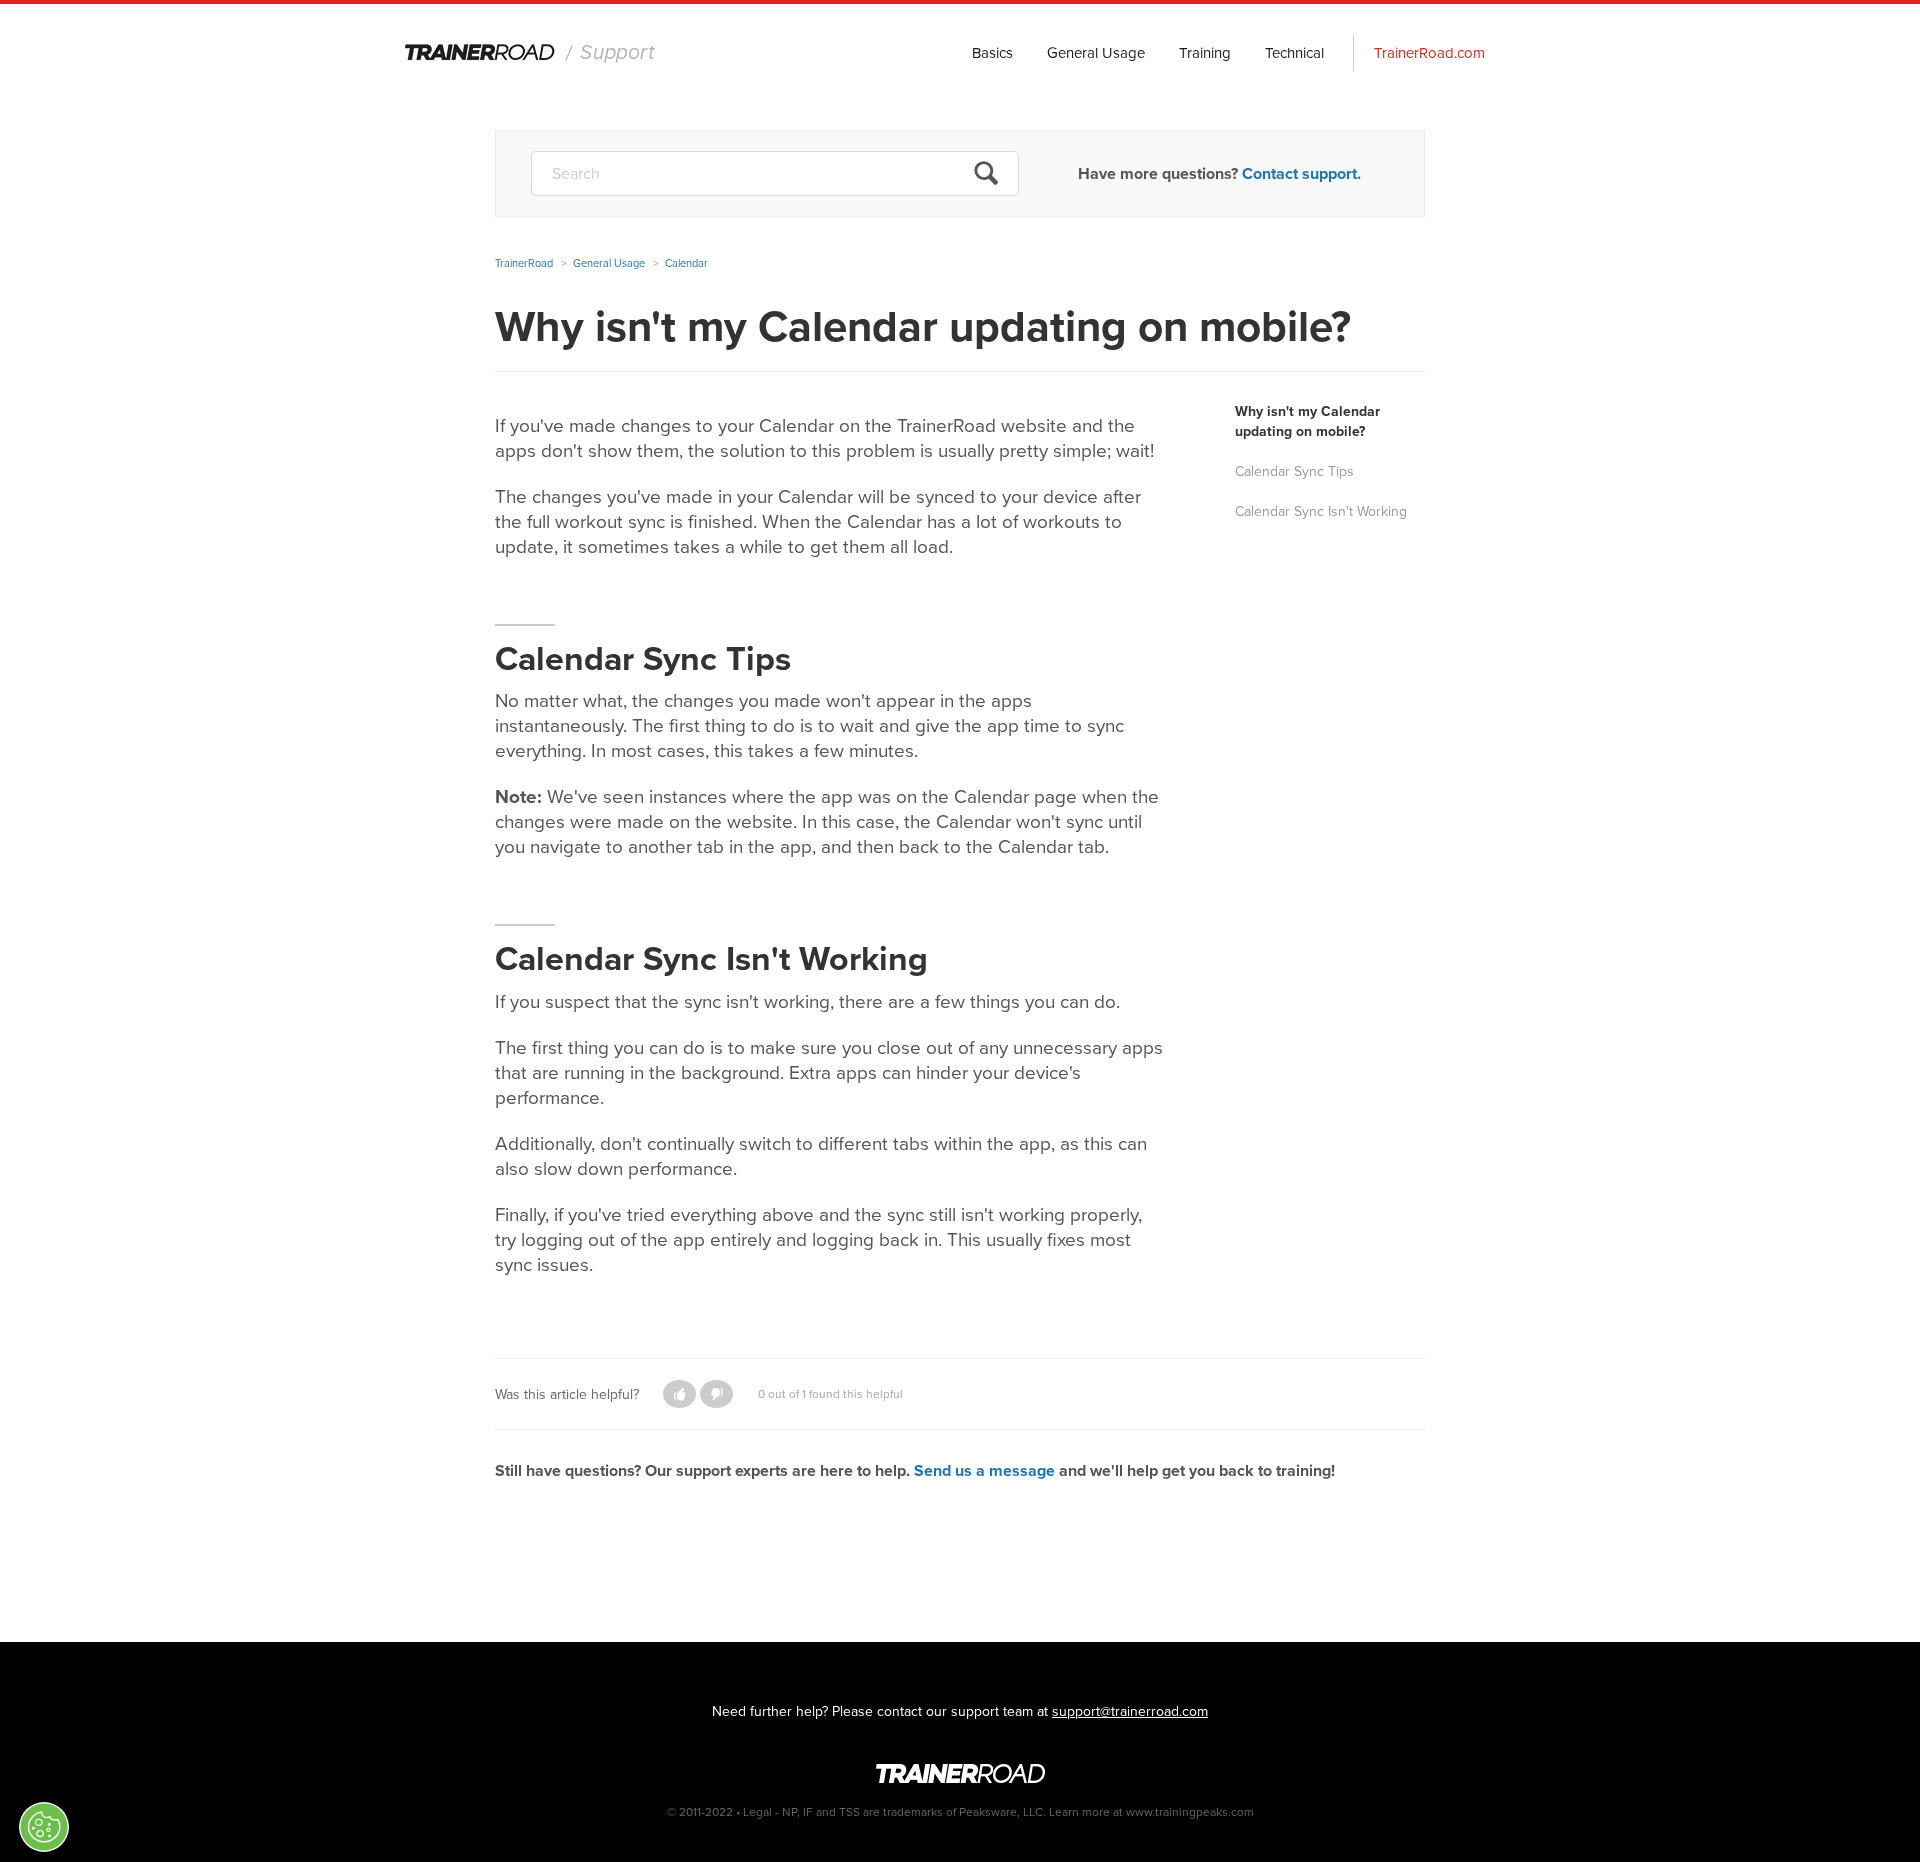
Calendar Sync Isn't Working (1321, 511)
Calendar (686, 263)
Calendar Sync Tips (1296, 471)
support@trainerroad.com (1130, 1711)
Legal (757, 1812)
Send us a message (984, 1470)
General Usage (1096, 53)
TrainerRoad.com (1429, 53)
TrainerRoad (530, 54)
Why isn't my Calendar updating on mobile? (1307, 421)
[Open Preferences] (44, 1827)
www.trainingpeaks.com (1190, 1812)
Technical (1294, 53)
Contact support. (1301, 173)
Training (1205, 53)
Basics (992, 53)
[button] (679, 1394)
